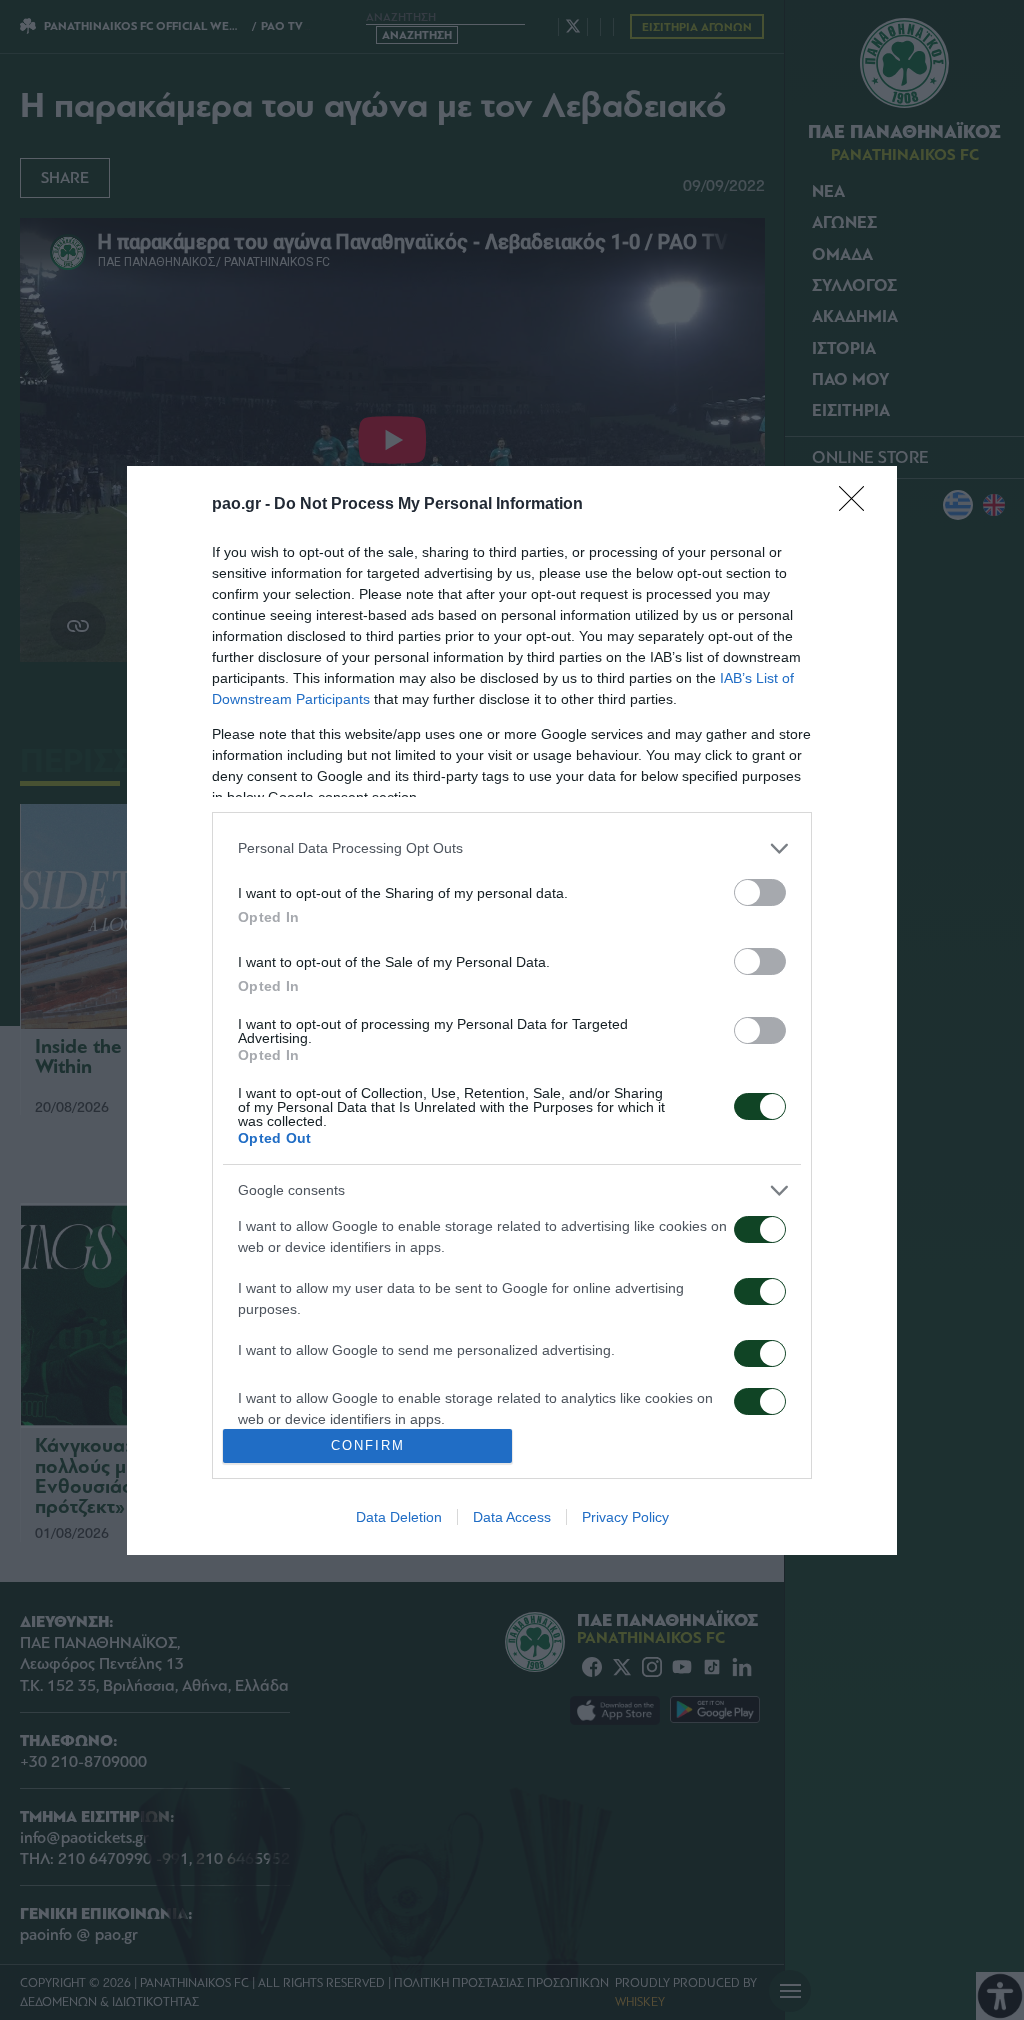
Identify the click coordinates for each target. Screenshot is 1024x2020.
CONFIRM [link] (368, 1445)
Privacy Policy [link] (625, 1517)
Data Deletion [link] (399, 1517)
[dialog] (512, 1010)
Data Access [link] (512, 1517)
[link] (858, 505)
